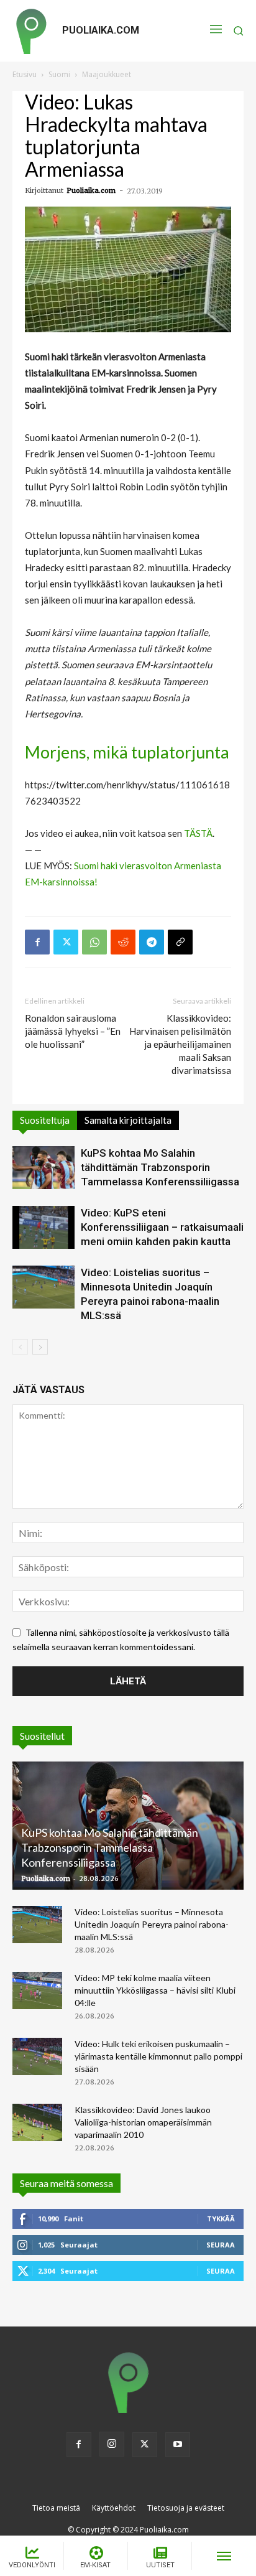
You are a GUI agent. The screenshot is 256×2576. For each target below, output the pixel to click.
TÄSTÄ (198, 833)
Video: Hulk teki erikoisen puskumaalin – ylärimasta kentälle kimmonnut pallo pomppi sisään (158, 2056)
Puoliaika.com (91, 190)
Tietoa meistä (56, 2508)
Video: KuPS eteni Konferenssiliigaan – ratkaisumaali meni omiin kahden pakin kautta (162, 1227)
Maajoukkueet (107, 74)
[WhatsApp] (94, 942)
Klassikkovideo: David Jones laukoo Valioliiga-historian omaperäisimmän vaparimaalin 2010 (143, 2122)
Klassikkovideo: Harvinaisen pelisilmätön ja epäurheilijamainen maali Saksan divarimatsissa (180, 1044)
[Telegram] (152, 942)
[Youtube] (178, 2445)
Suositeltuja (45, 1120)
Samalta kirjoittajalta (128, 1120)
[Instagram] (112, 2444)
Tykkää (221, 2219)
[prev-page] (20, 1347)
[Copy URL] (180, 942)
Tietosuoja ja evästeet (186, 2508)
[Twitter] (66, 942)
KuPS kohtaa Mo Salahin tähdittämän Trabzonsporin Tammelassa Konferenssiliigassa (160, 1167)
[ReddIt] (123, 942)
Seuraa (221, 2245)
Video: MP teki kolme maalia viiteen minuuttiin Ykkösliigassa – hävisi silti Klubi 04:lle (155, 1990)
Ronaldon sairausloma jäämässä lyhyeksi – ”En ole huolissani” (73, 1031)
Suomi (59, 74)
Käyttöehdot (114, 2508)
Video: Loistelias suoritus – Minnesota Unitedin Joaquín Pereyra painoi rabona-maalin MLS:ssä (152, 1924)
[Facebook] (37, 942)
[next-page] (40, 1347)
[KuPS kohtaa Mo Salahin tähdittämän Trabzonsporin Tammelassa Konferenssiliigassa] (43, 1168)
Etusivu (25, 74)
